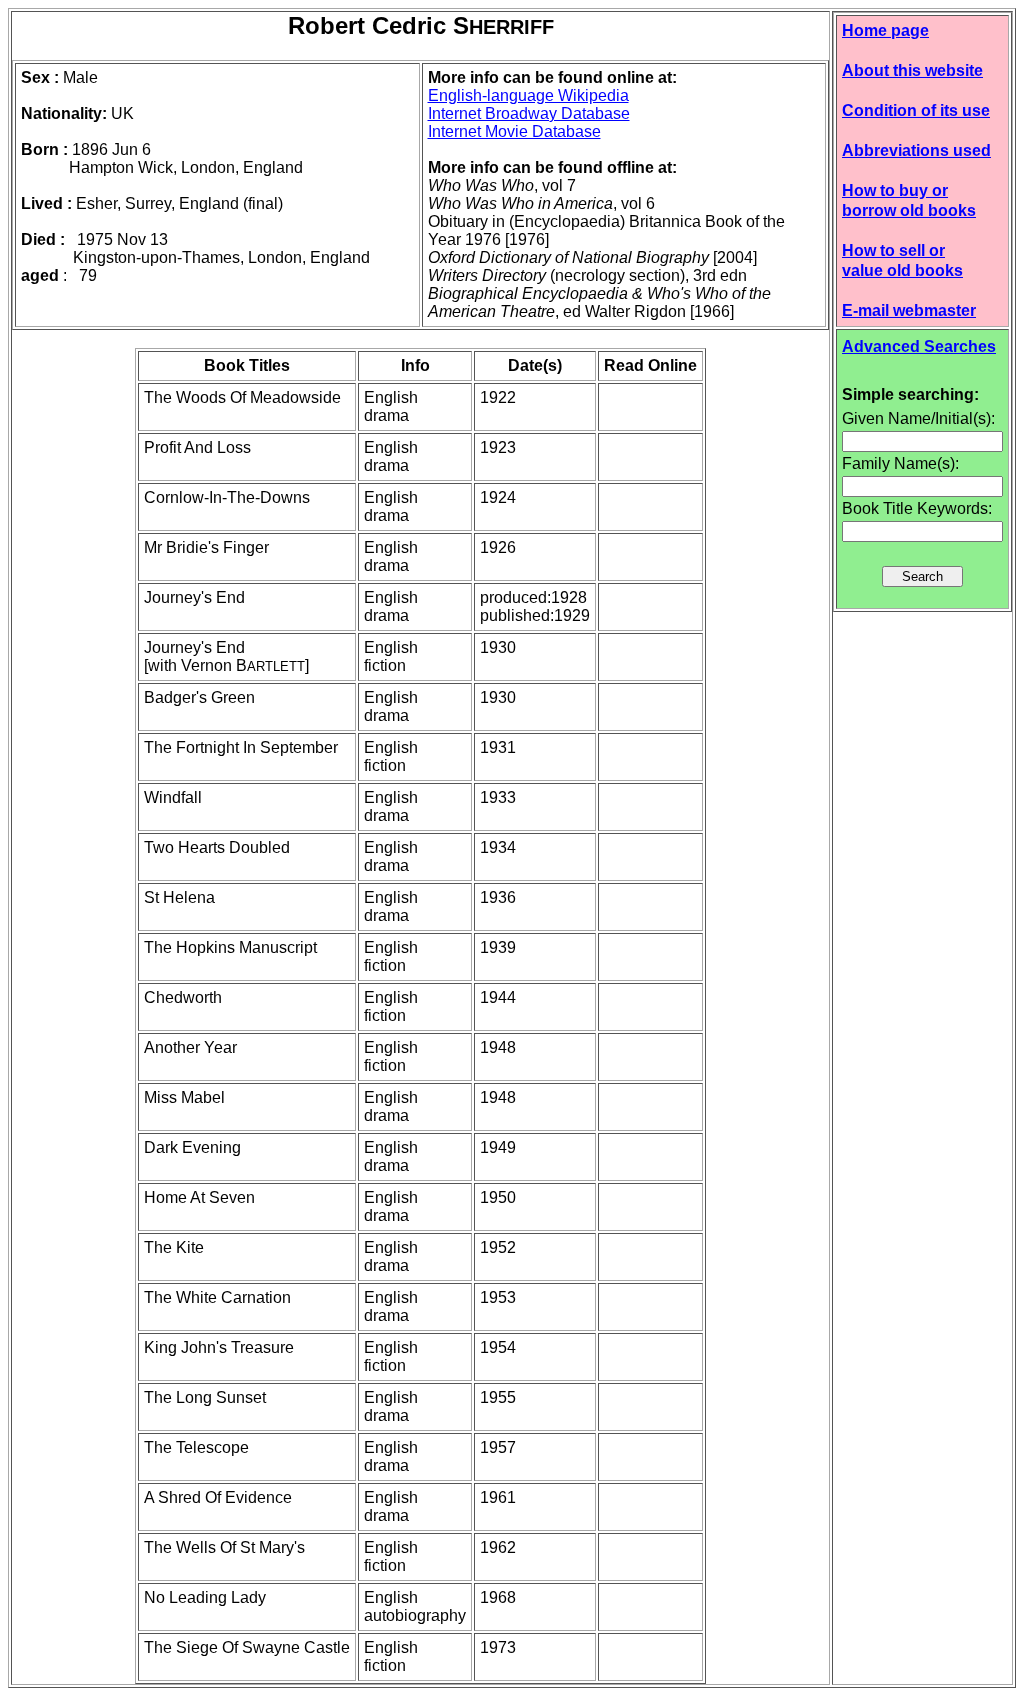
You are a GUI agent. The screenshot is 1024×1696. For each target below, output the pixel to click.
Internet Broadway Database (529, 113)
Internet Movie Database (514, 131)
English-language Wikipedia (528, 95)
